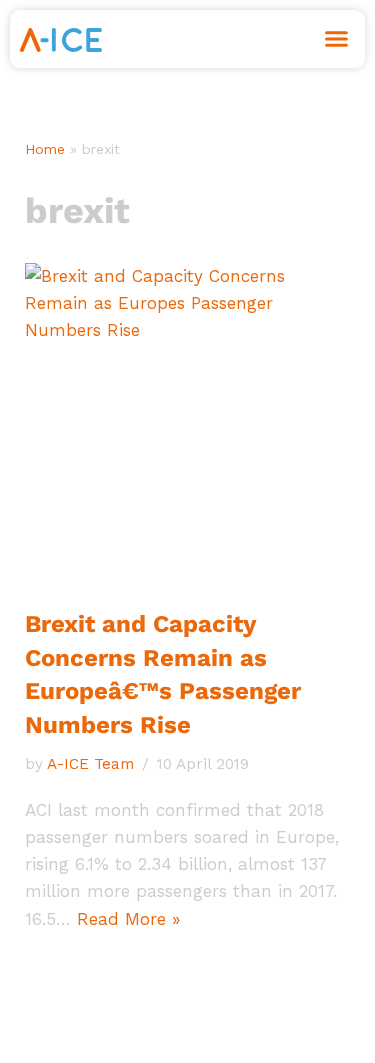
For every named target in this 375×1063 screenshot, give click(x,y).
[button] (337, 39)
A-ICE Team (90, 764)
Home (45, 149)
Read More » (128, 919)
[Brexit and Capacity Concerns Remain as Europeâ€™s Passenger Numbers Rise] (187, 425)
